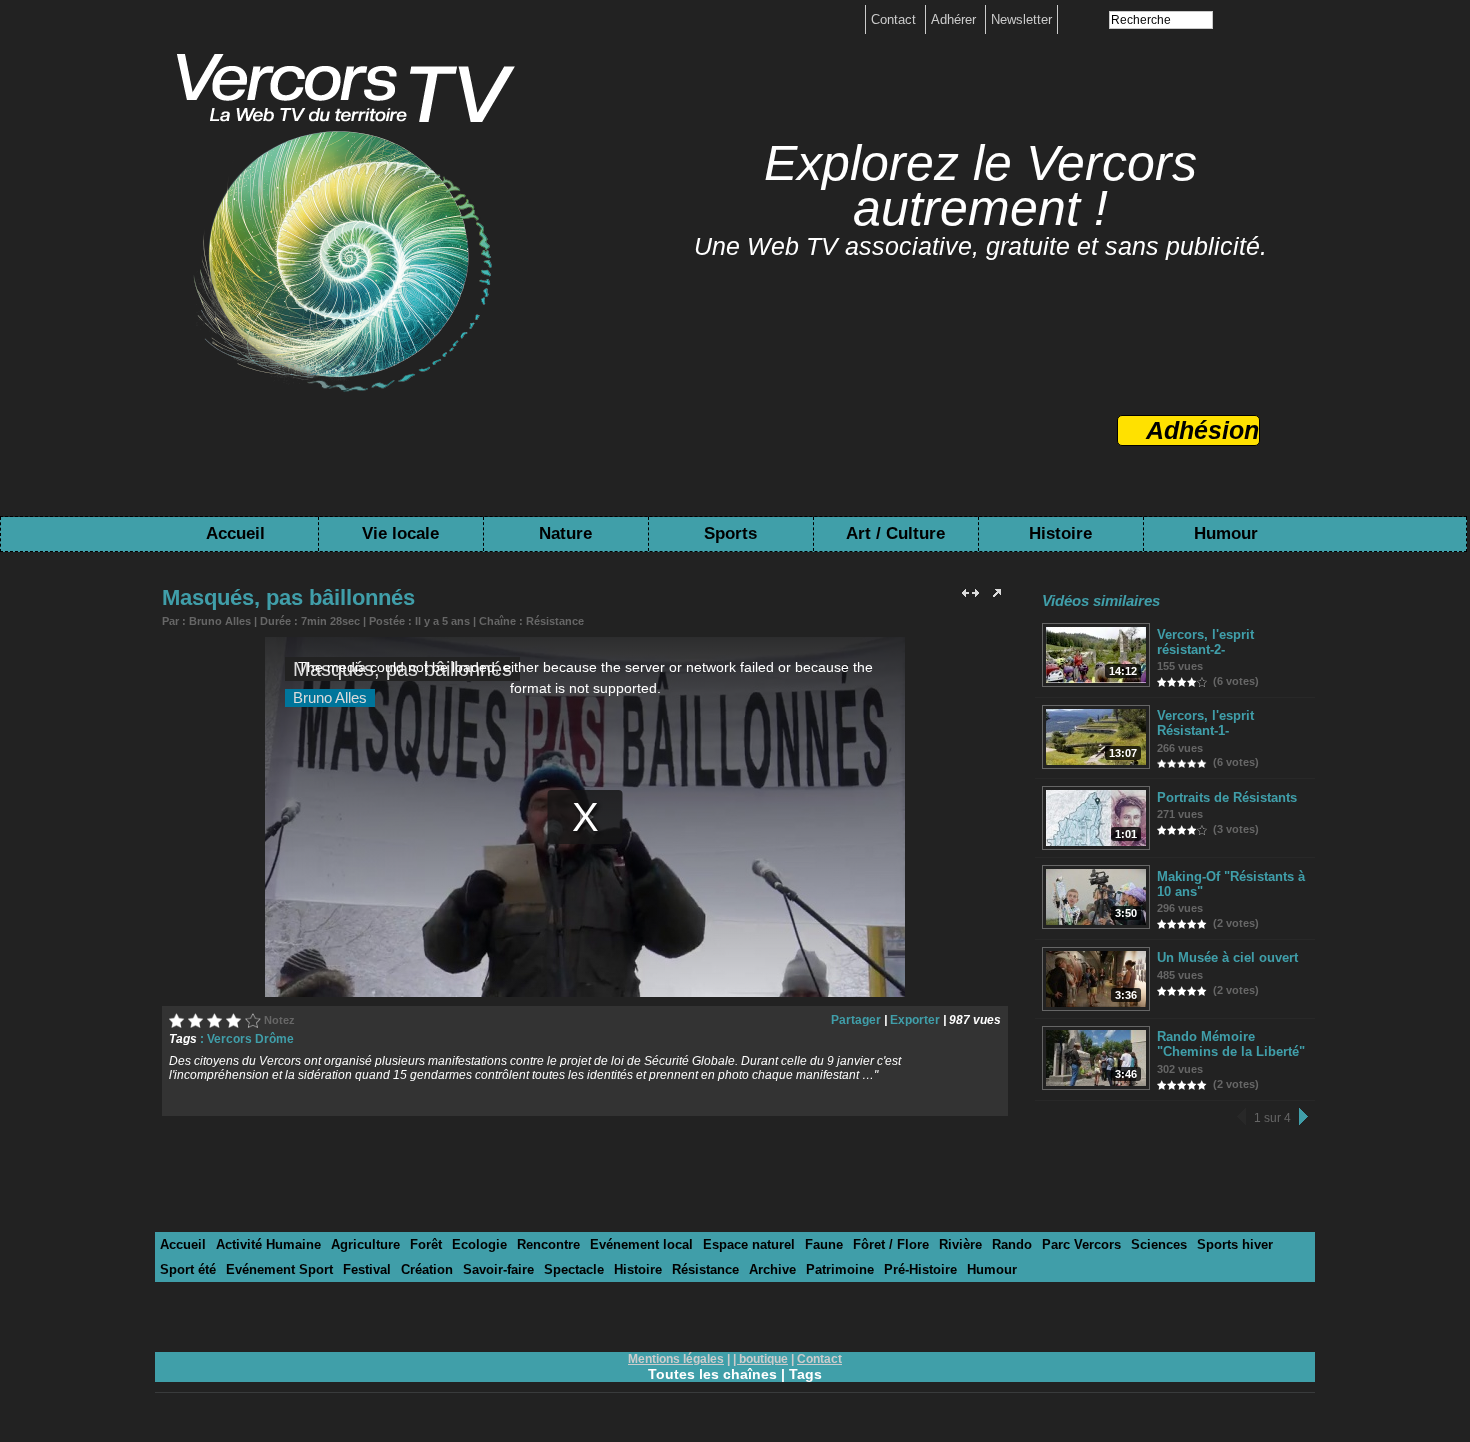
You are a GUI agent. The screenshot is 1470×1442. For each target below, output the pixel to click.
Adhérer (955, 19)
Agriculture (365, 1244)
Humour (1226, 533)
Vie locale (400, 533)
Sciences (1159, 1244)
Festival (367, 1269)
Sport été (188, 1269)
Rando (1012, 1244)
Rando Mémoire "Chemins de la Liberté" (1231, 1044)
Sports (730, 533)
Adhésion (1202, 430)
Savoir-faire (498, 1269)
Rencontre (548, 1244)
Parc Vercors (1081, 1244)
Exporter (915, 1020)
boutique (763, 1359)
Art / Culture (895, 533)
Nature (565, 533)
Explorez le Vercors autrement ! (980, 185)
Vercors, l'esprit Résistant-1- (1205, 723)
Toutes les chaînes (712, 1374)
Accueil (235, 533)
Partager (856, 1020)
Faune (824, 1244)
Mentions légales (676, 1359)
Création (427, 1269)
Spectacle (574, 1269)
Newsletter (1021, 19)
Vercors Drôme (250, 1039)
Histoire (1060, 533)
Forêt (426, 1244)
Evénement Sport (279, 1269)
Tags (805, 1374)
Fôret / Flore (891, 1244)
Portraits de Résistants (1227, 797)
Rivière (960, 1244)
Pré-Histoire (920, 1269)
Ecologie (479, 1244)
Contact (895, 19)
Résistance (555, 621)
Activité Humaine (268, 1244)
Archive (772, 1269)
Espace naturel (749, 1244)
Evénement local (641, 1244)
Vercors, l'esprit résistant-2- (1205, 642)
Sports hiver (1235, 1244)
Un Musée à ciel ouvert (1227, 957)
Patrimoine (840, 1269)
